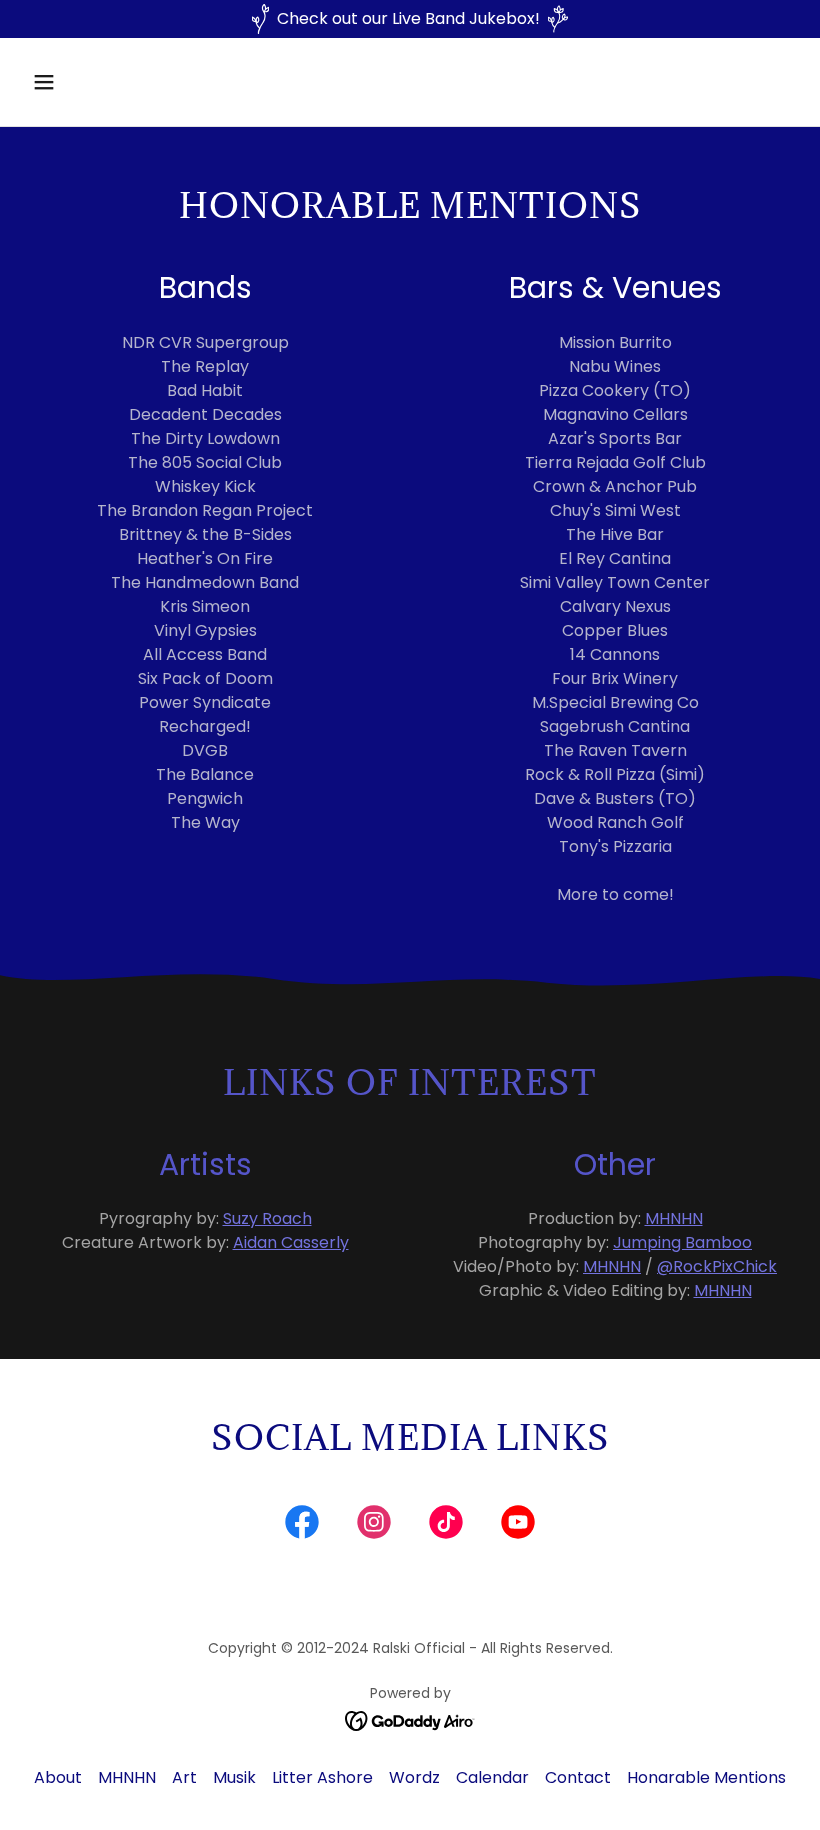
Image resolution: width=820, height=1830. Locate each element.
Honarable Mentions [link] (706, 1777)
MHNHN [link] (127, 1777)
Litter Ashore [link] (322, 1777)
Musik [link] (234, 1777)
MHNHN (674, 1218)
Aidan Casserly (291, 1242)
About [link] (58, 1777)
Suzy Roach (267, 1218)
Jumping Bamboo (682, 1242)
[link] (302, 1526)
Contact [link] (578, 1777)
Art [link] (184, 1777)
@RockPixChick (717, 1266)
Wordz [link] (414, 1777)
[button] (112, 82)
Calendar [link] (492, 1777)
